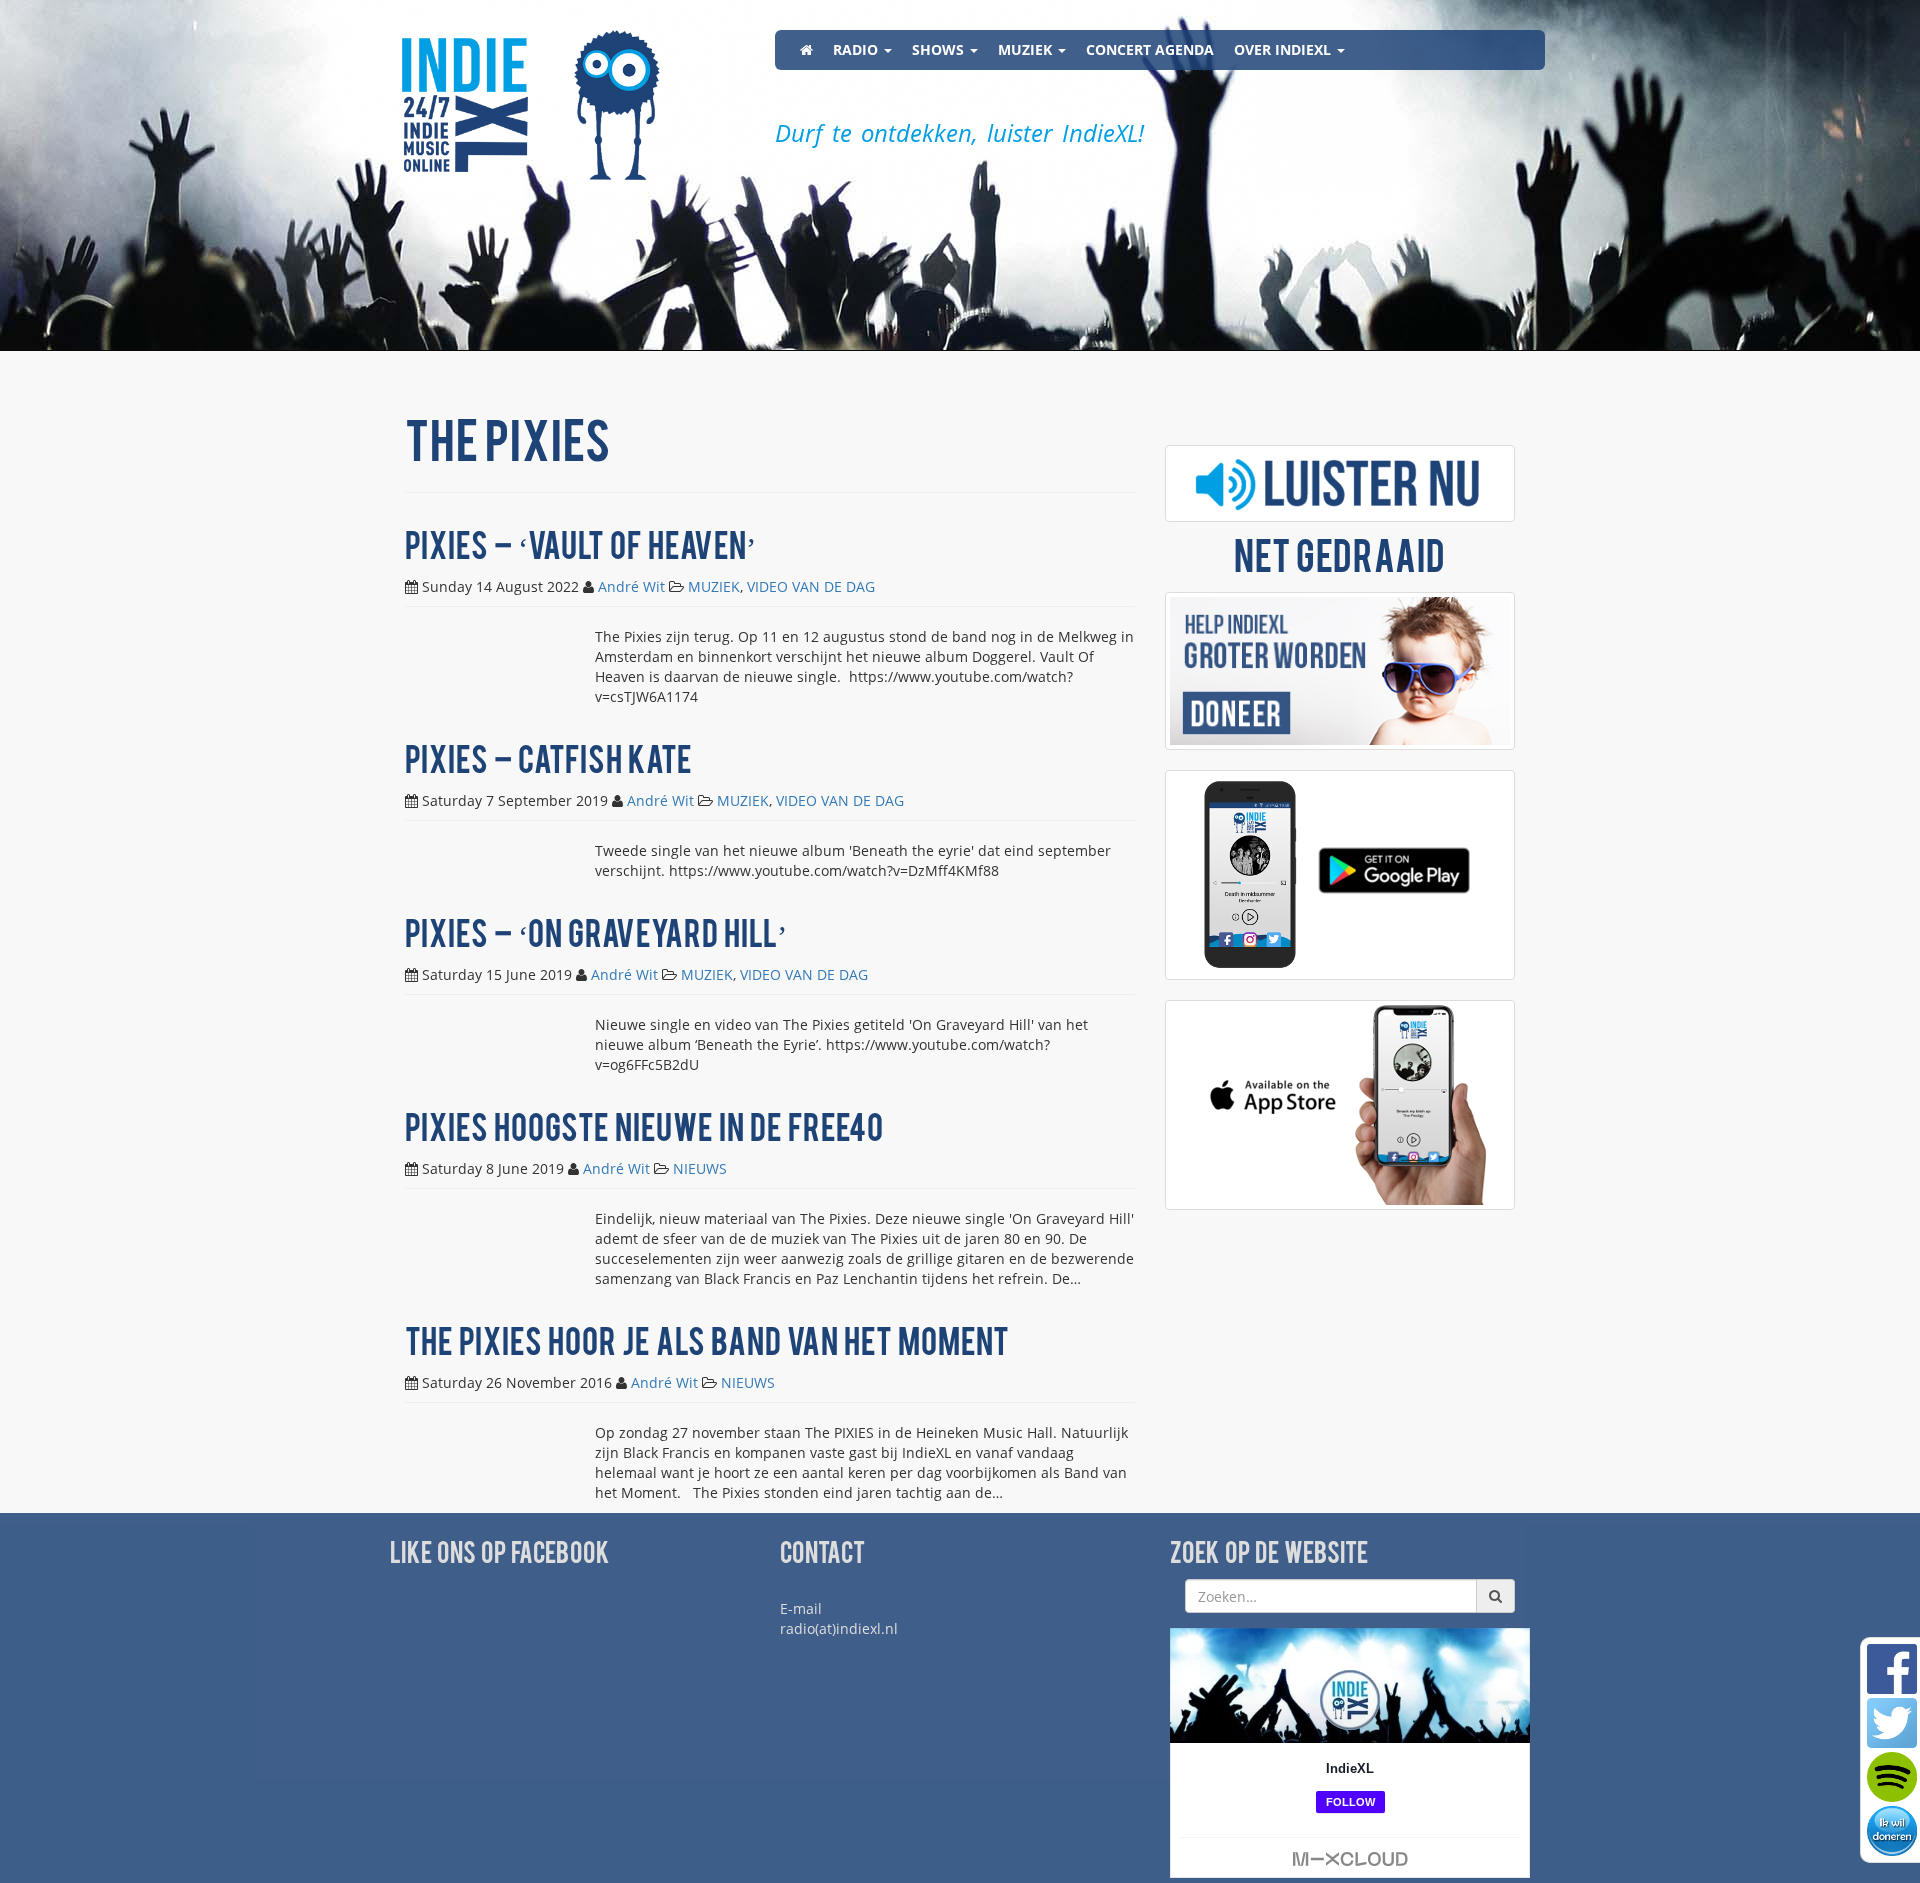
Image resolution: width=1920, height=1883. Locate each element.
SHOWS (940, 49)
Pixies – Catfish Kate (548, 763)
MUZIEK (1027, 49)
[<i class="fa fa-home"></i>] (806, 50)
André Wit (631, 586)
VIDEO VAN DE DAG (811, 586)
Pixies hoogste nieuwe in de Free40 (644, 1131)
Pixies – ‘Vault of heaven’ (580, 549)
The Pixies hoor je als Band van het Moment (707, 1345)
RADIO (857, 49)
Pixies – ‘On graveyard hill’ (596, 937)
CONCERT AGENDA (1150, 49)
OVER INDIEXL (1284, 49)
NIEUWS (700, 1168)
